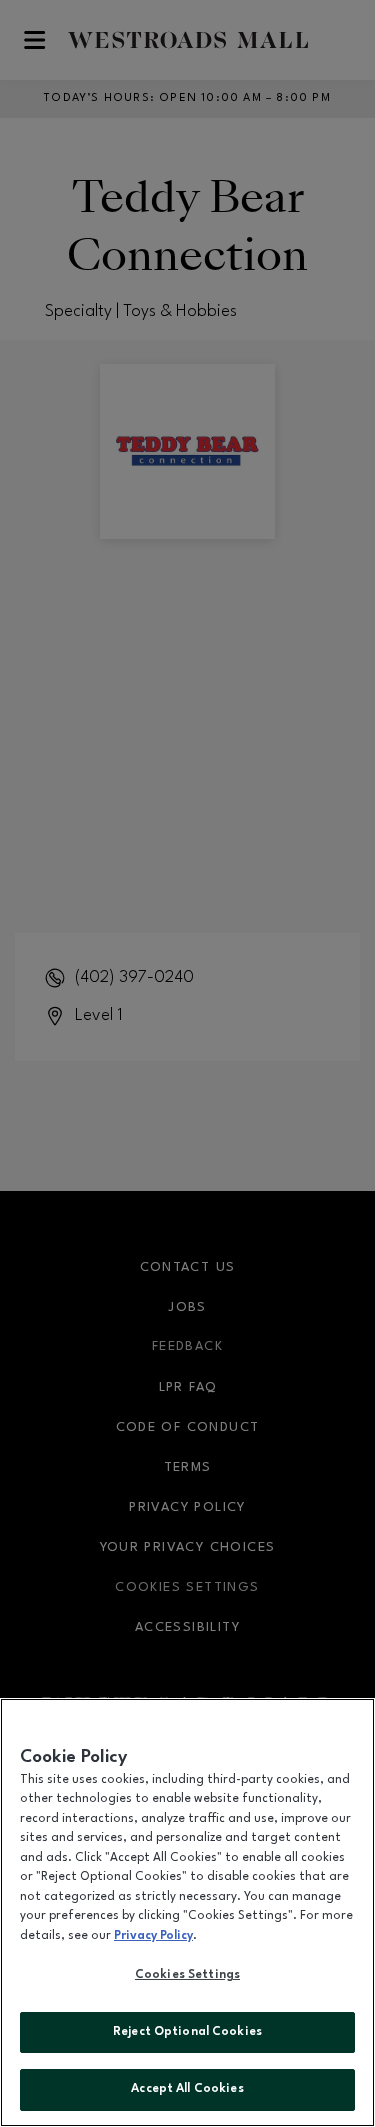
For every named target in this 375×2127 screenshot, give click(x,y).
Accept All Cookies (187, 2089)
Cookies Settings (187, 1975)
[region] (187, 1912)
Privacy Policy (153, 1936)
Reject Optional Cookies (187, 2032)
